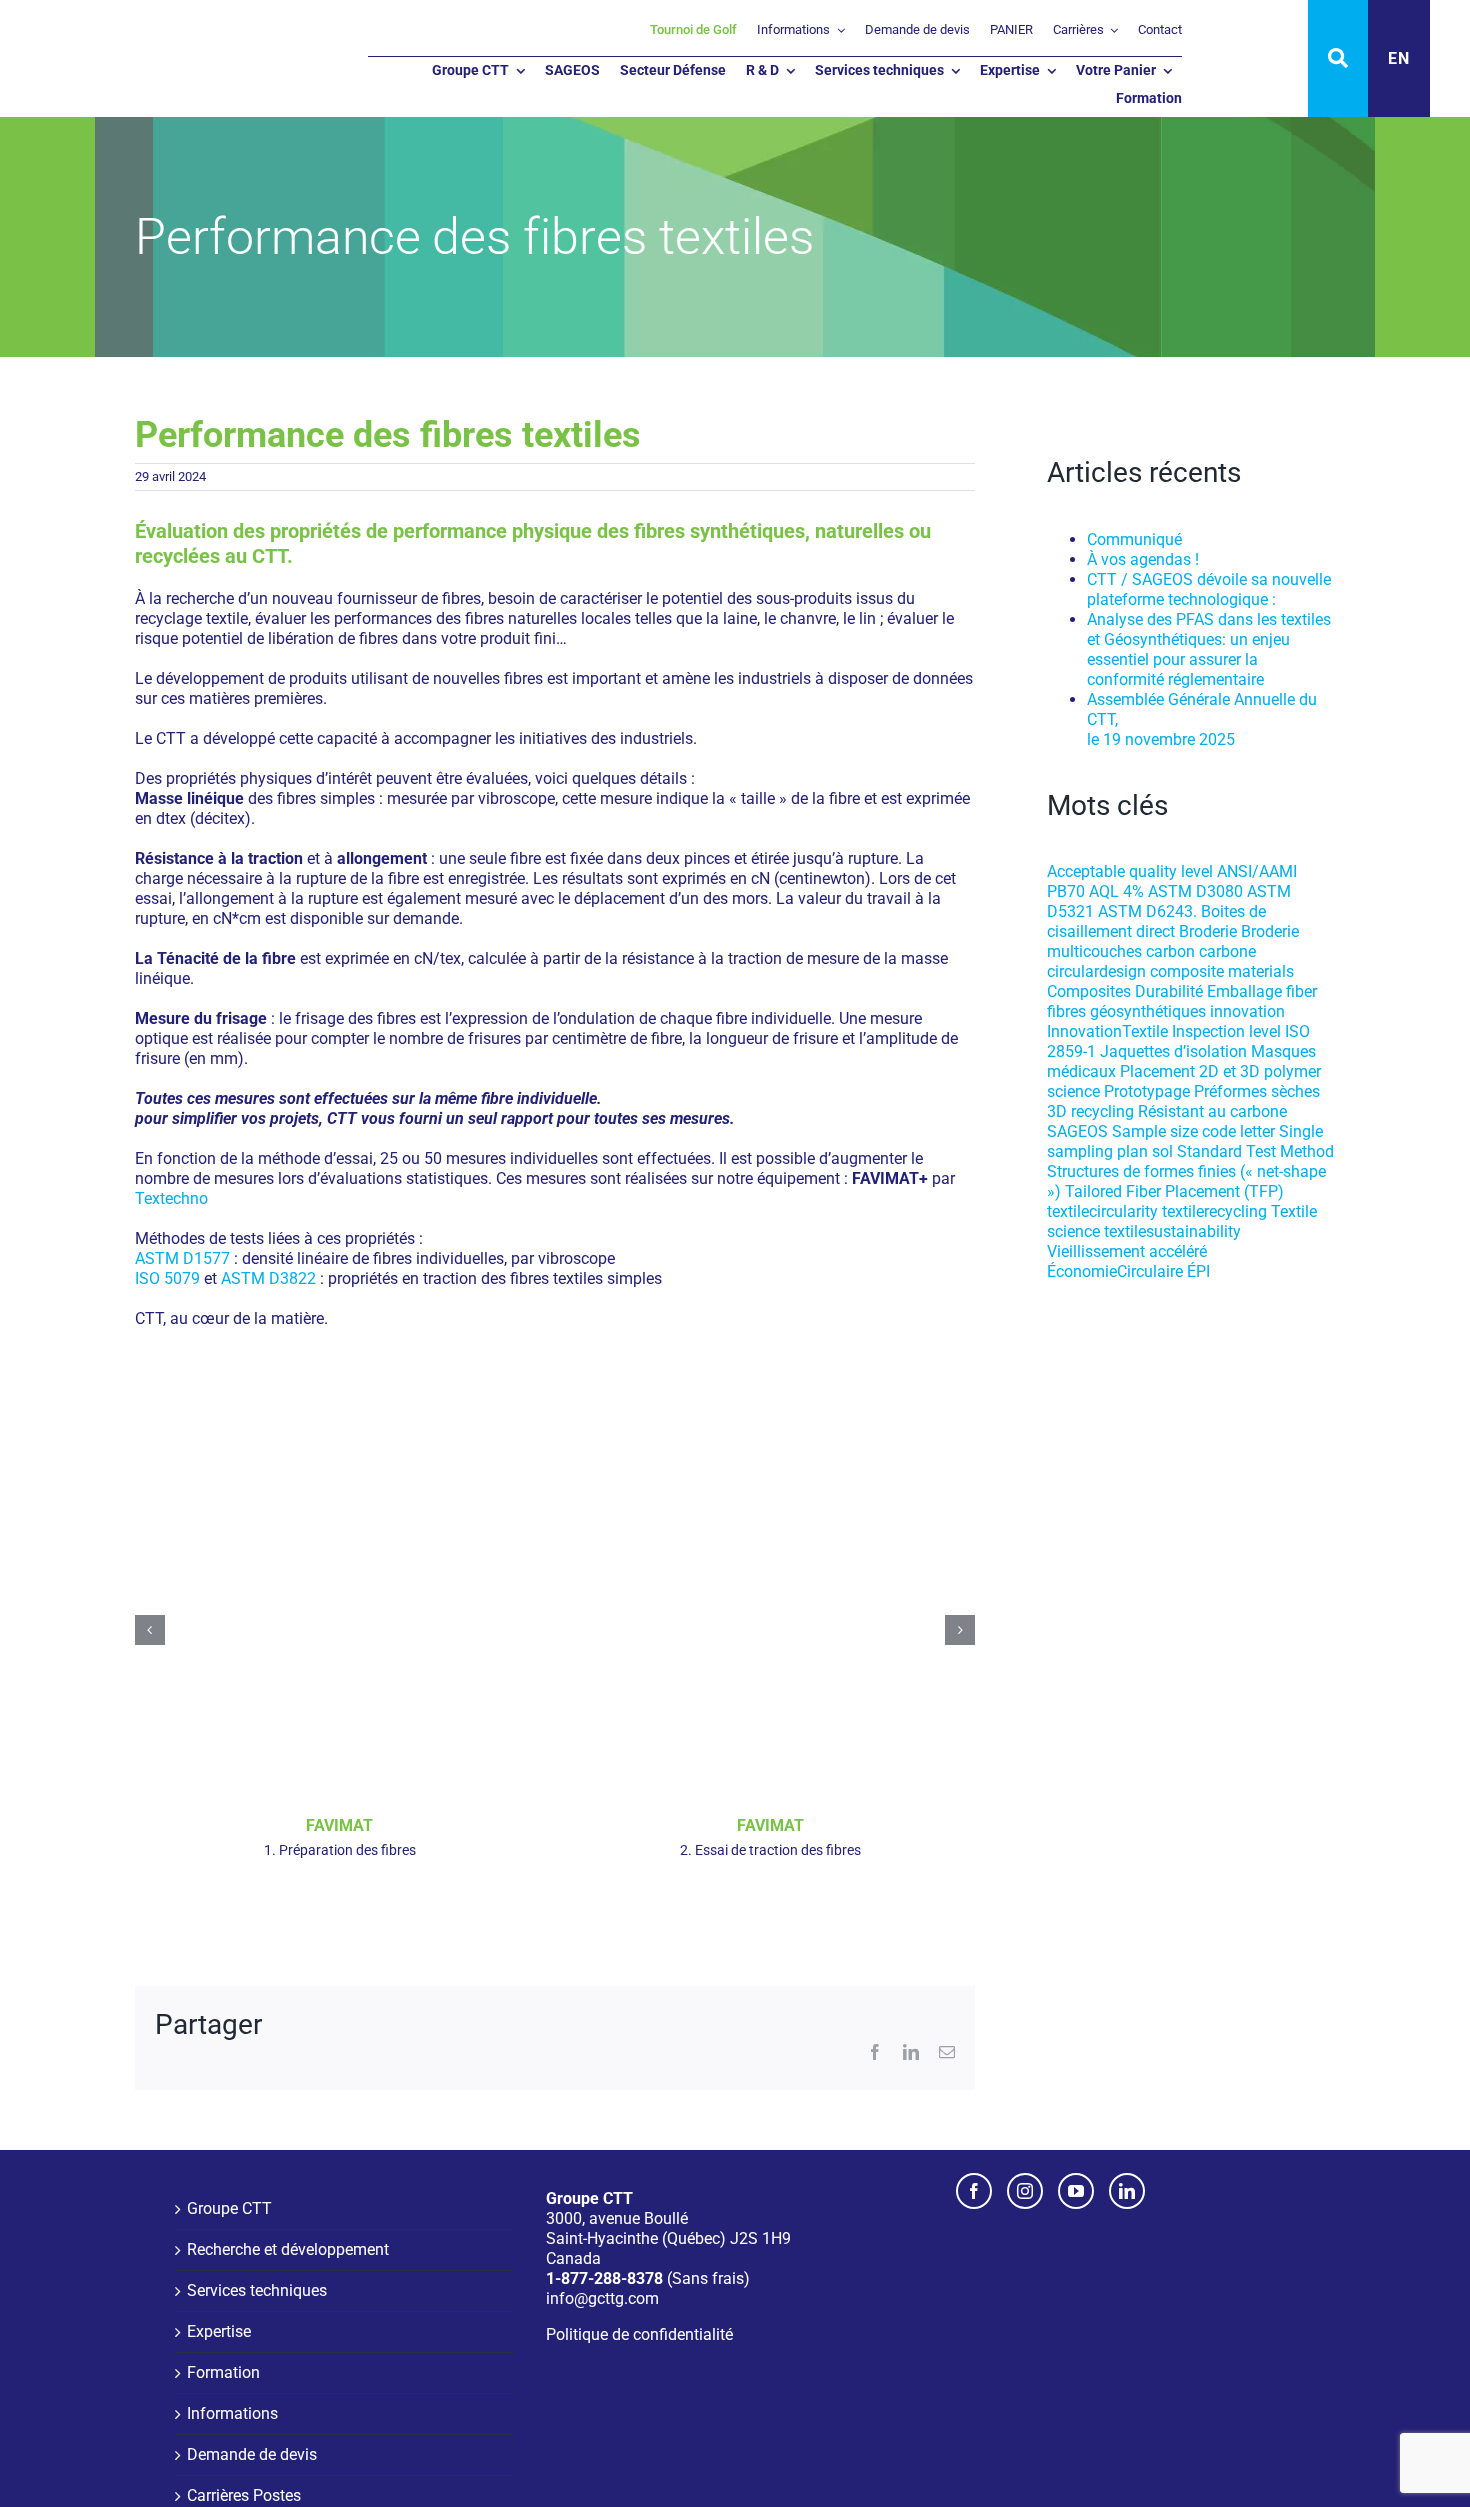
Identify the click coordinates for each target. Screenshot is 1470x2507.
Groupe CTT (229, 2208)
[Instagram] (1025, 2191)
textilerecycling (1214, 1211)
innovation (1247, 1011)
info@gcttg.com (602, 2298)
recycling (1102, 1111)
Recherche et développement (288, 2249)
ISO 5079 (167, 1278)
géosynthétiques (1148, 1011)
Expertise (219, 2331)
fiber (1301, 991)
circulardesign (1096, 971)
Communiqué (1134, 539)
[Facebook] (974, 2191)
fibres (1066, 1011)
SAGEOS (1077, 1131)
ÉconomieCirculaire (1115, 1271)
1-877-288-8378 (604, 2278)
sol (1162, 1151)
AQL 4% (1116, 891)
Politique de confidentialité (639, 2334)
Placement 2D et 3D (1190, 1071)
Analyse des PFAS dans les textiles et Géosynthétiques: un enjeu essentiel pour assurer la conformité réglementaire (1209, 649)
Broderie (1208, 931)
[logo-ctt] (120, 30)
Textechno (171, 1198)
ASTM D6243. (1147, 911)
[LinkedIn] (1127, 2191)
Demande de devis (252, 2454)
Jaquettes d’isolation (1173, 1051)
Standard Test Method (1255, 1151)
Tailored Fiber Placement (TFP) (1174, 1191)
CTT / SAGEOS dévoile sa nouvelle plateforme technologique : (1209, 589)
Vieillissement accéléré (1127, 1251)
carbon (1170, 951)
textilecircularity (1102, 1211)
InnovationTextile (1107, 1031)
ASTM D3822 (268, 1278)
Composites (1089, 991)
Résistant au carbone (1212, 1111)
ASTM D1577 (182, 1258)
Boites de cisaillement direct (1156, 921)
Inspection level (1226, 1031)
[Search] (1338, 58)
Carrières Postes (244, 2495)
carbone (1227, 951)
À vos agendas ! (1143, 559)
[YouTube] (1076, 2191)
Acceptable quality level (1130, 871)
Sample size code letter (1193, 1131)
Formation (223, 2372)
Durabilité (1169, 991)
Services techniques (257, 2290)
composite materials (1222, 971)
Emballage (1244, 991)
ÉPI (1198, 1271)
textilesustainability (1172, 1231)
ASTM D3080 (1195, 891)
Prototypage (1147, 1091)
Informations (232, 2413)
